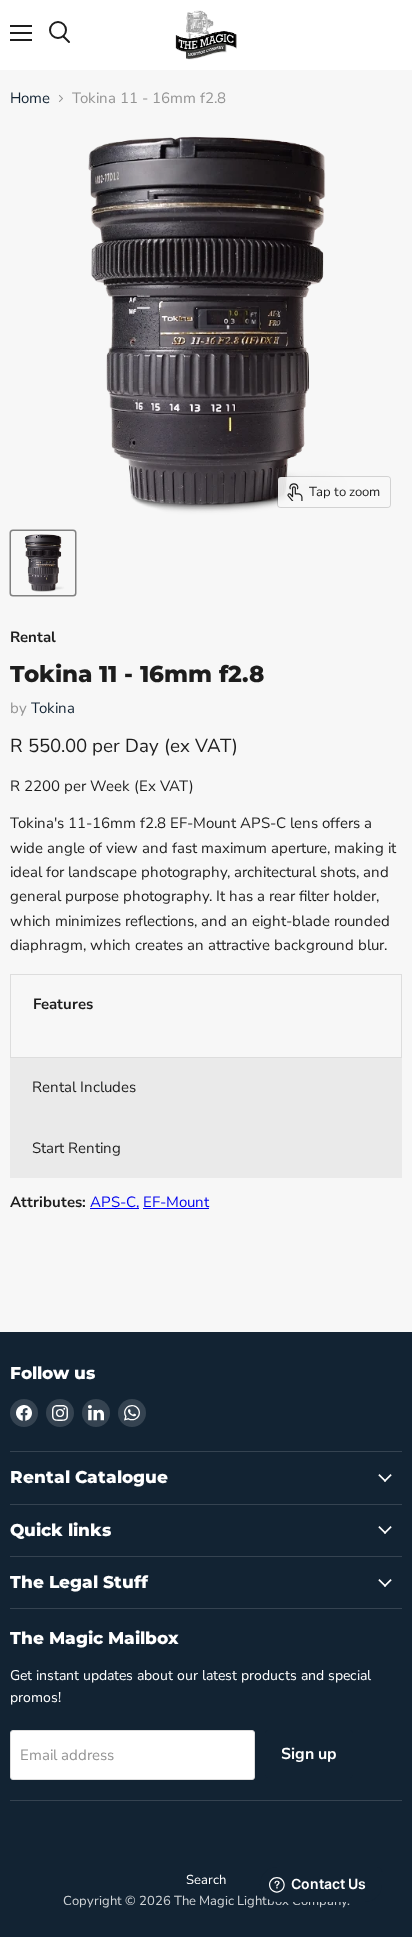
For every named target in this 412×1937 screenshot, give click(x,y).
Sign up (309, 1754)
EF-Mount (176, 1202)
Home (30, 98)
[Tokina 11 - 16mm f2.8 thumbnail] (43, 563)
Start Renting (76, 1148)
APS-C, (114, 1202)
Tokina (53, 708)
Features (63, 1004)
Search (206, 1880)
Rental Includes (84, 1087)
